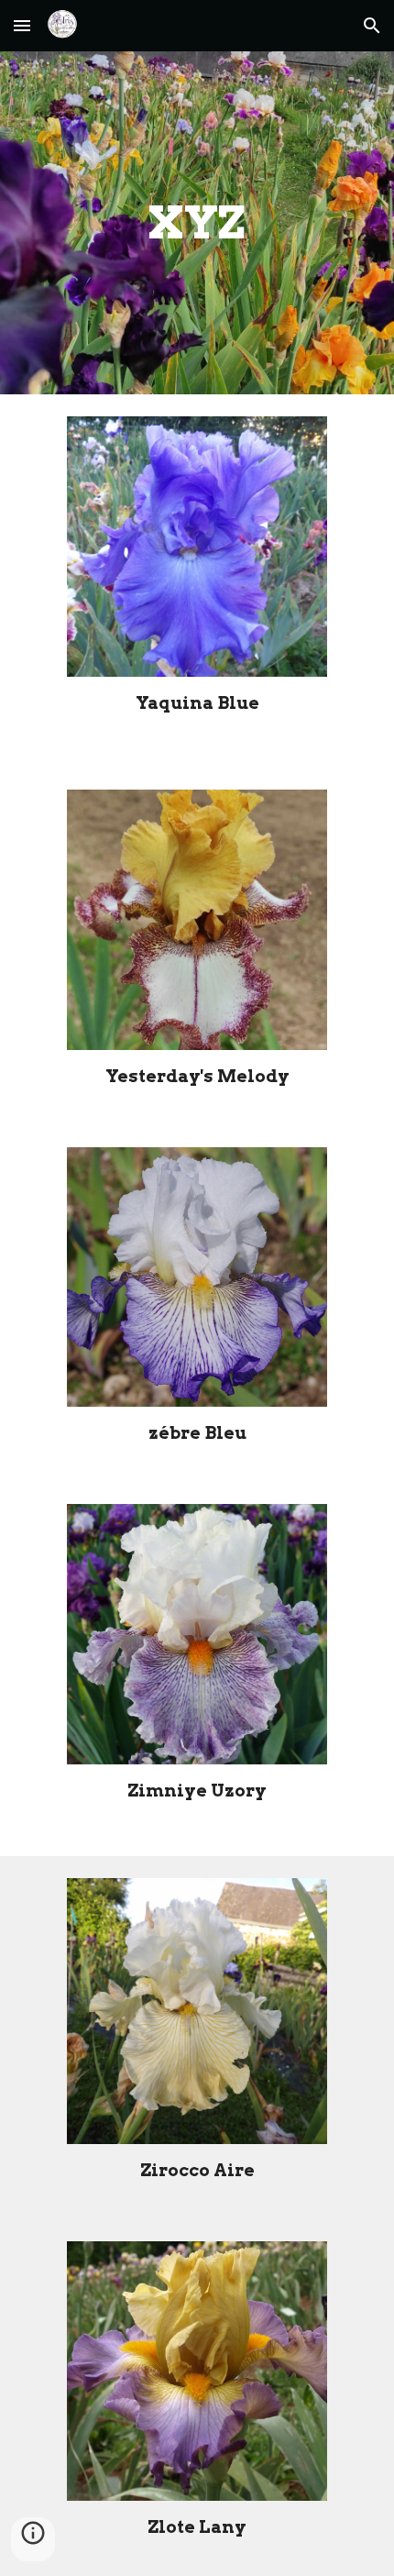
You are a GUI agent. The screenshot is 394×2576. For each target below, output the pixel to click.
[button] (22, 25)
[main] (197, 223)
